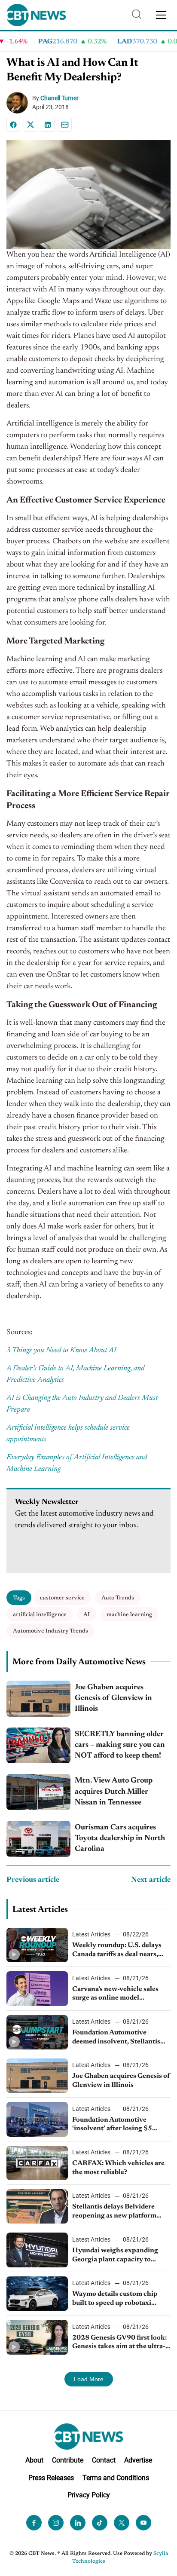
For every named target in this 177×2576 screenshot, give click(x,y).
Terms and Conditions (116, 2477)
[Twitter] (122, 2523)
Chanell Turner (60, 98)
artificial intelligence (40, 1615)
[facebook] (34, 2523)
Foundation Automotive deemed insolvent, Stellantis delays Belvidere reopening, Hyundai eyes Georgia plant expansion (116, 2038)
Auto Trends (118, 1598)
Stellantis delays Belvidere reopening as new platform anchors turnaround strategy (117, 2212)
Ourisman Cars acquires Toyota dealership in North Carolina (120, 1838)
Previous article (33, 1880)
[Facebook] (13, 125)
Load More (89, 2379)
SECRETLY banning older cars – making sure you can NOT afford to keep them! (120, 1745)
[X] (31, 125)
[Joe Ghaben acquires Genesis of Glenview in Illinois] (38, 1699)
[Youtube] (143, 2523)
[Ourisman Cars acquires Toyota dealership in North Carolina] (38, 1839)
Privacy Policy (89, 2495)
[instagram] (56, 2523)
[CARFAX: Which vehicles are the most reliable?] (37, 2163)
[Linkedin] (48, 125)
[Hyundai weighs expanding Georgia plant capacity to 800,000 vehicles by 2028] (37, 2250)
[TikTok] (100, 2523)
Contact (104, 2460)
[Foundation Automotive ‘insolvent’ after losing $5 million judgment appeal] (37, 2119)
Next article (151, 1880)
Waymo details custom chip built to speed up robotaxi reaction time (115, 2299)
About (34, 2460)
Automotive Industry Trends (50, 1631)
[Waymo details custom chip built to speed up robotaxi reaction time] (37, 2294)
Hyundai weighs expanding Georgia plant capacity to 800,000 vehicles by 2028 (115, 2256)
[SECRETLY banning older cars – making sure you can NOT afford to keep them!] (38, 1746)
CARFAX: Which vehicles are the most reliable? (118, 2168)
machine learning (129, 1615)
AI (87, 1615)
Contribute (68, 2460)
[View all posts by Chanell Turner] (19, 103)
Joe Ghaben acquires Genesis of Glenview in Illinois (113, 1698)
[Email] (65, 125)
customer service (62, 1598)
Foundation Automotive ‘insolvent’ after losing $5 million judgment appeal (112, 2125)
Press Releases (51, 2477)
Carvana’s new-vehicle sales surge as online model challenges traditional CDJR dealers (116, 1994)
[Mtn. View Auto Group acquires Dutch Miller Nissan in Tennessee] (38, 1792)
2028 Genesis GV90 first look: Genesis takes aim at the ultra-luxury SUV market (119, 2343)
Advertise (138, 2460)
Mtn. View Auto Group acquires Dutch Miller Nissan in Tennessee (114, 1792)
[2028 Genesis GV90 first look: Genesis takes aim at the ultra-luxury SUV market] (37, 2337)
